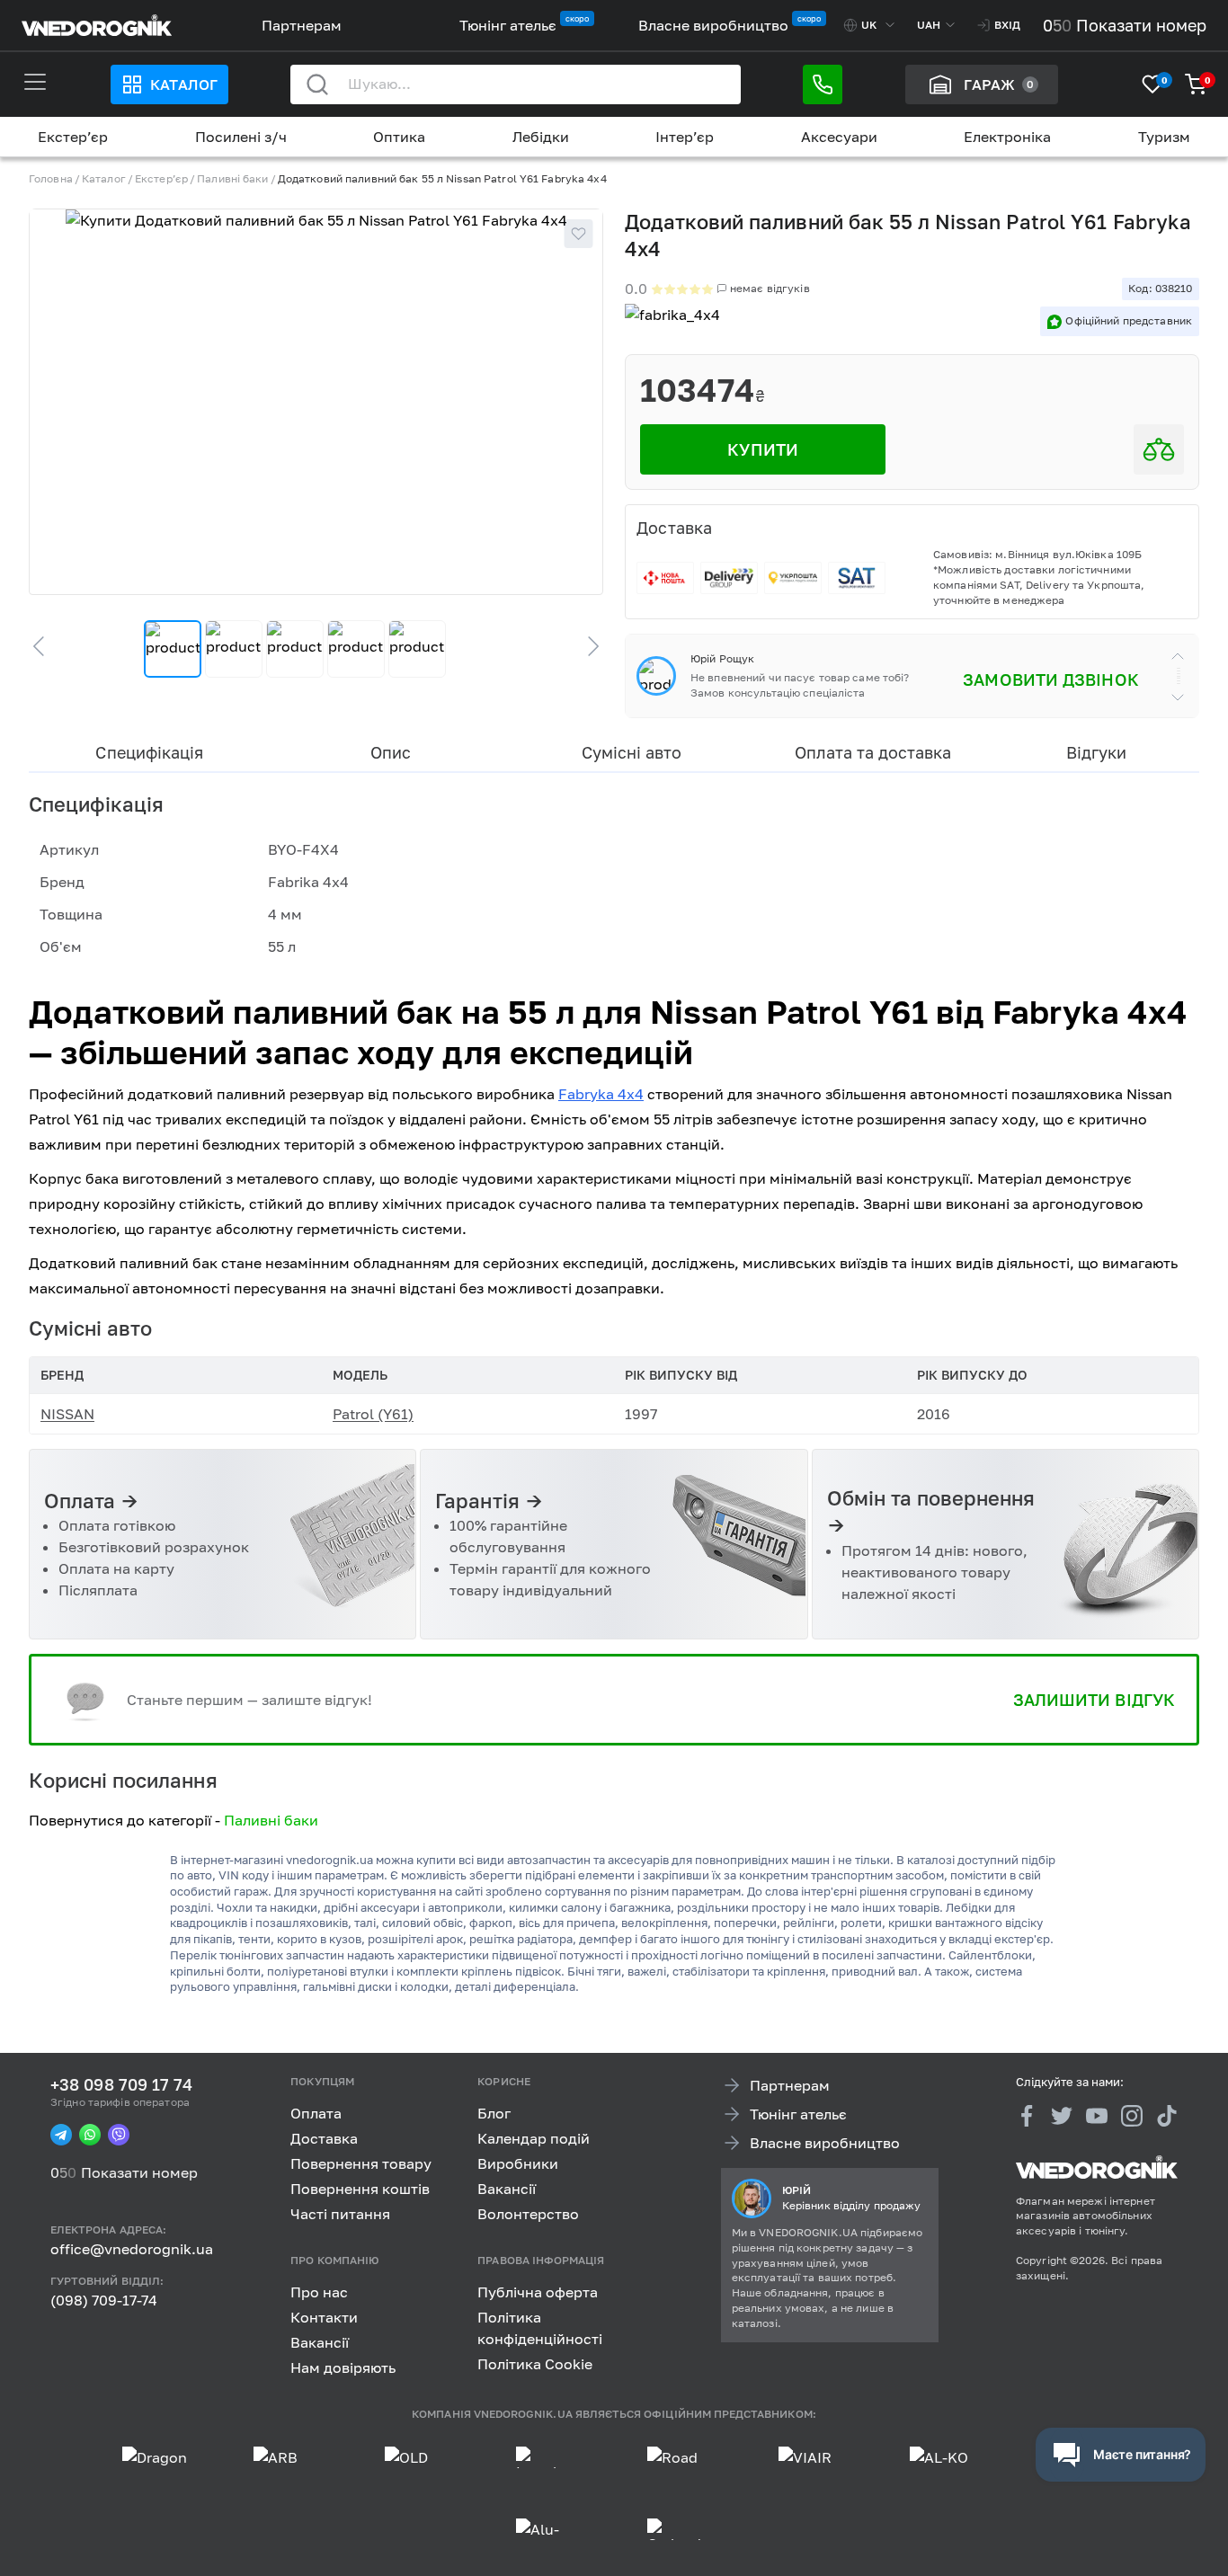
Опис (391, 752)
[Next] (585, 646)
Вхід (1007, 25)
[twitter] (1062, 2116)
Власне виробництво (713, 25)
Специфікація (149, 752)
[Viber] (119, 2135)
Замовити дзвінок (1050, 680)
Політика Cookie (535, 2363)
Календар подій (534, 2138)
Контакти (324, 2316)
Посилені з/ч (241, 137)
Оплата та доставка (873, 752)
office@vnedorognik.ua (132, 2249)
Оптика (399, 137)
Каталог (183, 84)
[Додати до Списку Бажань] (578, 234)
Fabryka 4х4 (601, 1094)
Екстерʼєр (73, 137)
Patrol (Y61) (373, 1414)
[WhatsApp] (90, 2135)
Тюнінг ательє (508, 25)
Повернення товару (361, 2163)
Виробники (518, 2163)
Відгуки (1096, 752)
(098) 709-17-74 (104, 2300)
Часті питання (340, 2214)
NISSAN (67, 1414)
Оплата (316, 2113)
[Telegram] (61, 2135)
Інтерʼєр (685, 137)
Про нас (319, 2291)
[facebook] (1027, 2116)
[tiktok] (1167, 2116)
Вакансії (507, 2189)
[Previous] (47, 646)
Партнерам (302, 25)
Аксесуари (839, 137)
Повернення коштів (360, 2189)
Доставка (324, 2138)
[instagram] (1132, 2116)
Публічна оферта (538, 2291)
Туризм (1164, 137)
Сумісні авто (632, 752)
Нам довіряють (343, 2367)
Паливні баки (232, 178)
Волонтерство (528, 2214)
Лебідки (541, 137)
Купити (763, 449)
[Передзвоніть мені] (823, 84)
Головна (51, 178)
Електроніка (1007, 137)
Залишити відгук (1094, 1700)
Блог (494, 2113)
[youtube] (1097, 2116)
